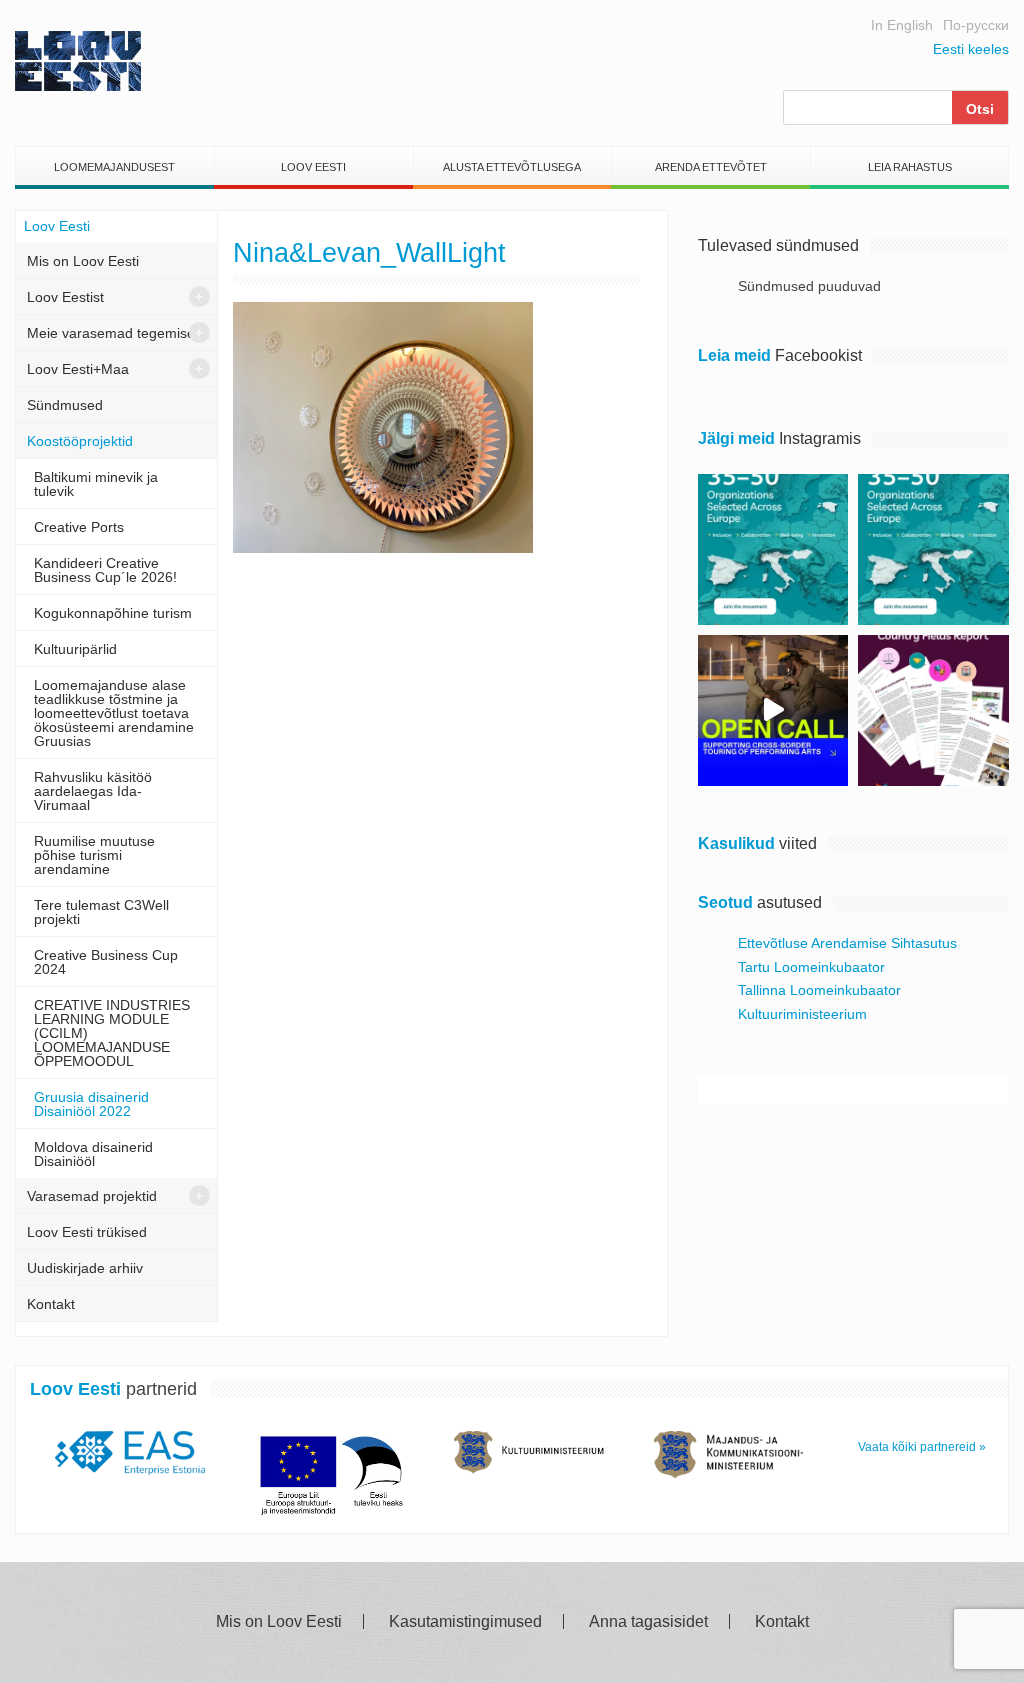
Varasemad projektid (92, 1196)
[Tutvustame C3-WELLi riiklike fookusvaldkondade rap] (933, 710)
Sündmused (65, 405)
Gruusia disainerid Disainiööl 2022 (91, 1104)
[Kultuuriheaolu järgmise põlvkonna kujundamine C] (773, 549)
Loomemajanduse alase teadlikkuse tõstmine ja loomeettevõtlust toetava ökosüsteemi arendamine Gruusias (114, 713)
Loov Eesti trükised (87, 1232)
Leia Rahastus (910, 167)
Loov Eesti (313, 167)
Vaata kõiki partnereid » (922, 1447)
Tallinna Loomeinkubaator (819, 990)
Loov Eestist (65, 297)
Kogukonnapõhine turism (113, 613)
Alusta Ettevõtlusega (512, 167)
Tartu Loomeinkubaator (811, 967)
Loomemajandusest (114, 167)
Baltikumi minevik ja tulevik (96, 484)
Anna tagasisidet (648, 1622)
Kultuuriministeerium (802, 1014)
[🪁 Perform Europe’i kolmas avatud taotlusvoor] (773, 710)
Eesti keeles (971, 49)
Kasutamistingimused (465, 1622)
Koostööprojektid (80, 441)
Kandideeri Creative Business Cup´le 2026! (105, 570)
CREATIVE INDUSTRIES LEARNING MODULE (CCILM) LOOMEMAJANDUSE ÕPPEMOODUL (112, 1033)
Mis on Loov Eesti (83, 261)
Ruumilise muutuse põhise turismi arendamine (94, 855)
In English (902, 25)
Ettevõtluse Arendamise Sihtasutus (847, 943)
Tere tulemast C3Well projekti (101, 912)
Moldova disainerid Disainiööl (93, 1154)
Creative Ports (79, 527)
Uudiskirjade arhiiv (85, 1268)
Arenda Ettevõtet (711, 167)
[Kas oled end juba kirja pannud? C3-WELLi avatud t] (933, 549)
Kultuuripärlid (75, 649)
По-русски (976, 25)
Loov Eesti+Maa (78, 369)
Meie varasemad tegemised (115, 333)
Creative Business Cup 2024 (106, 962)
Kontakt (51, 1304)
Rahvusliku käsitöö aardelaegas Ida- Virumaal (93, 791)
